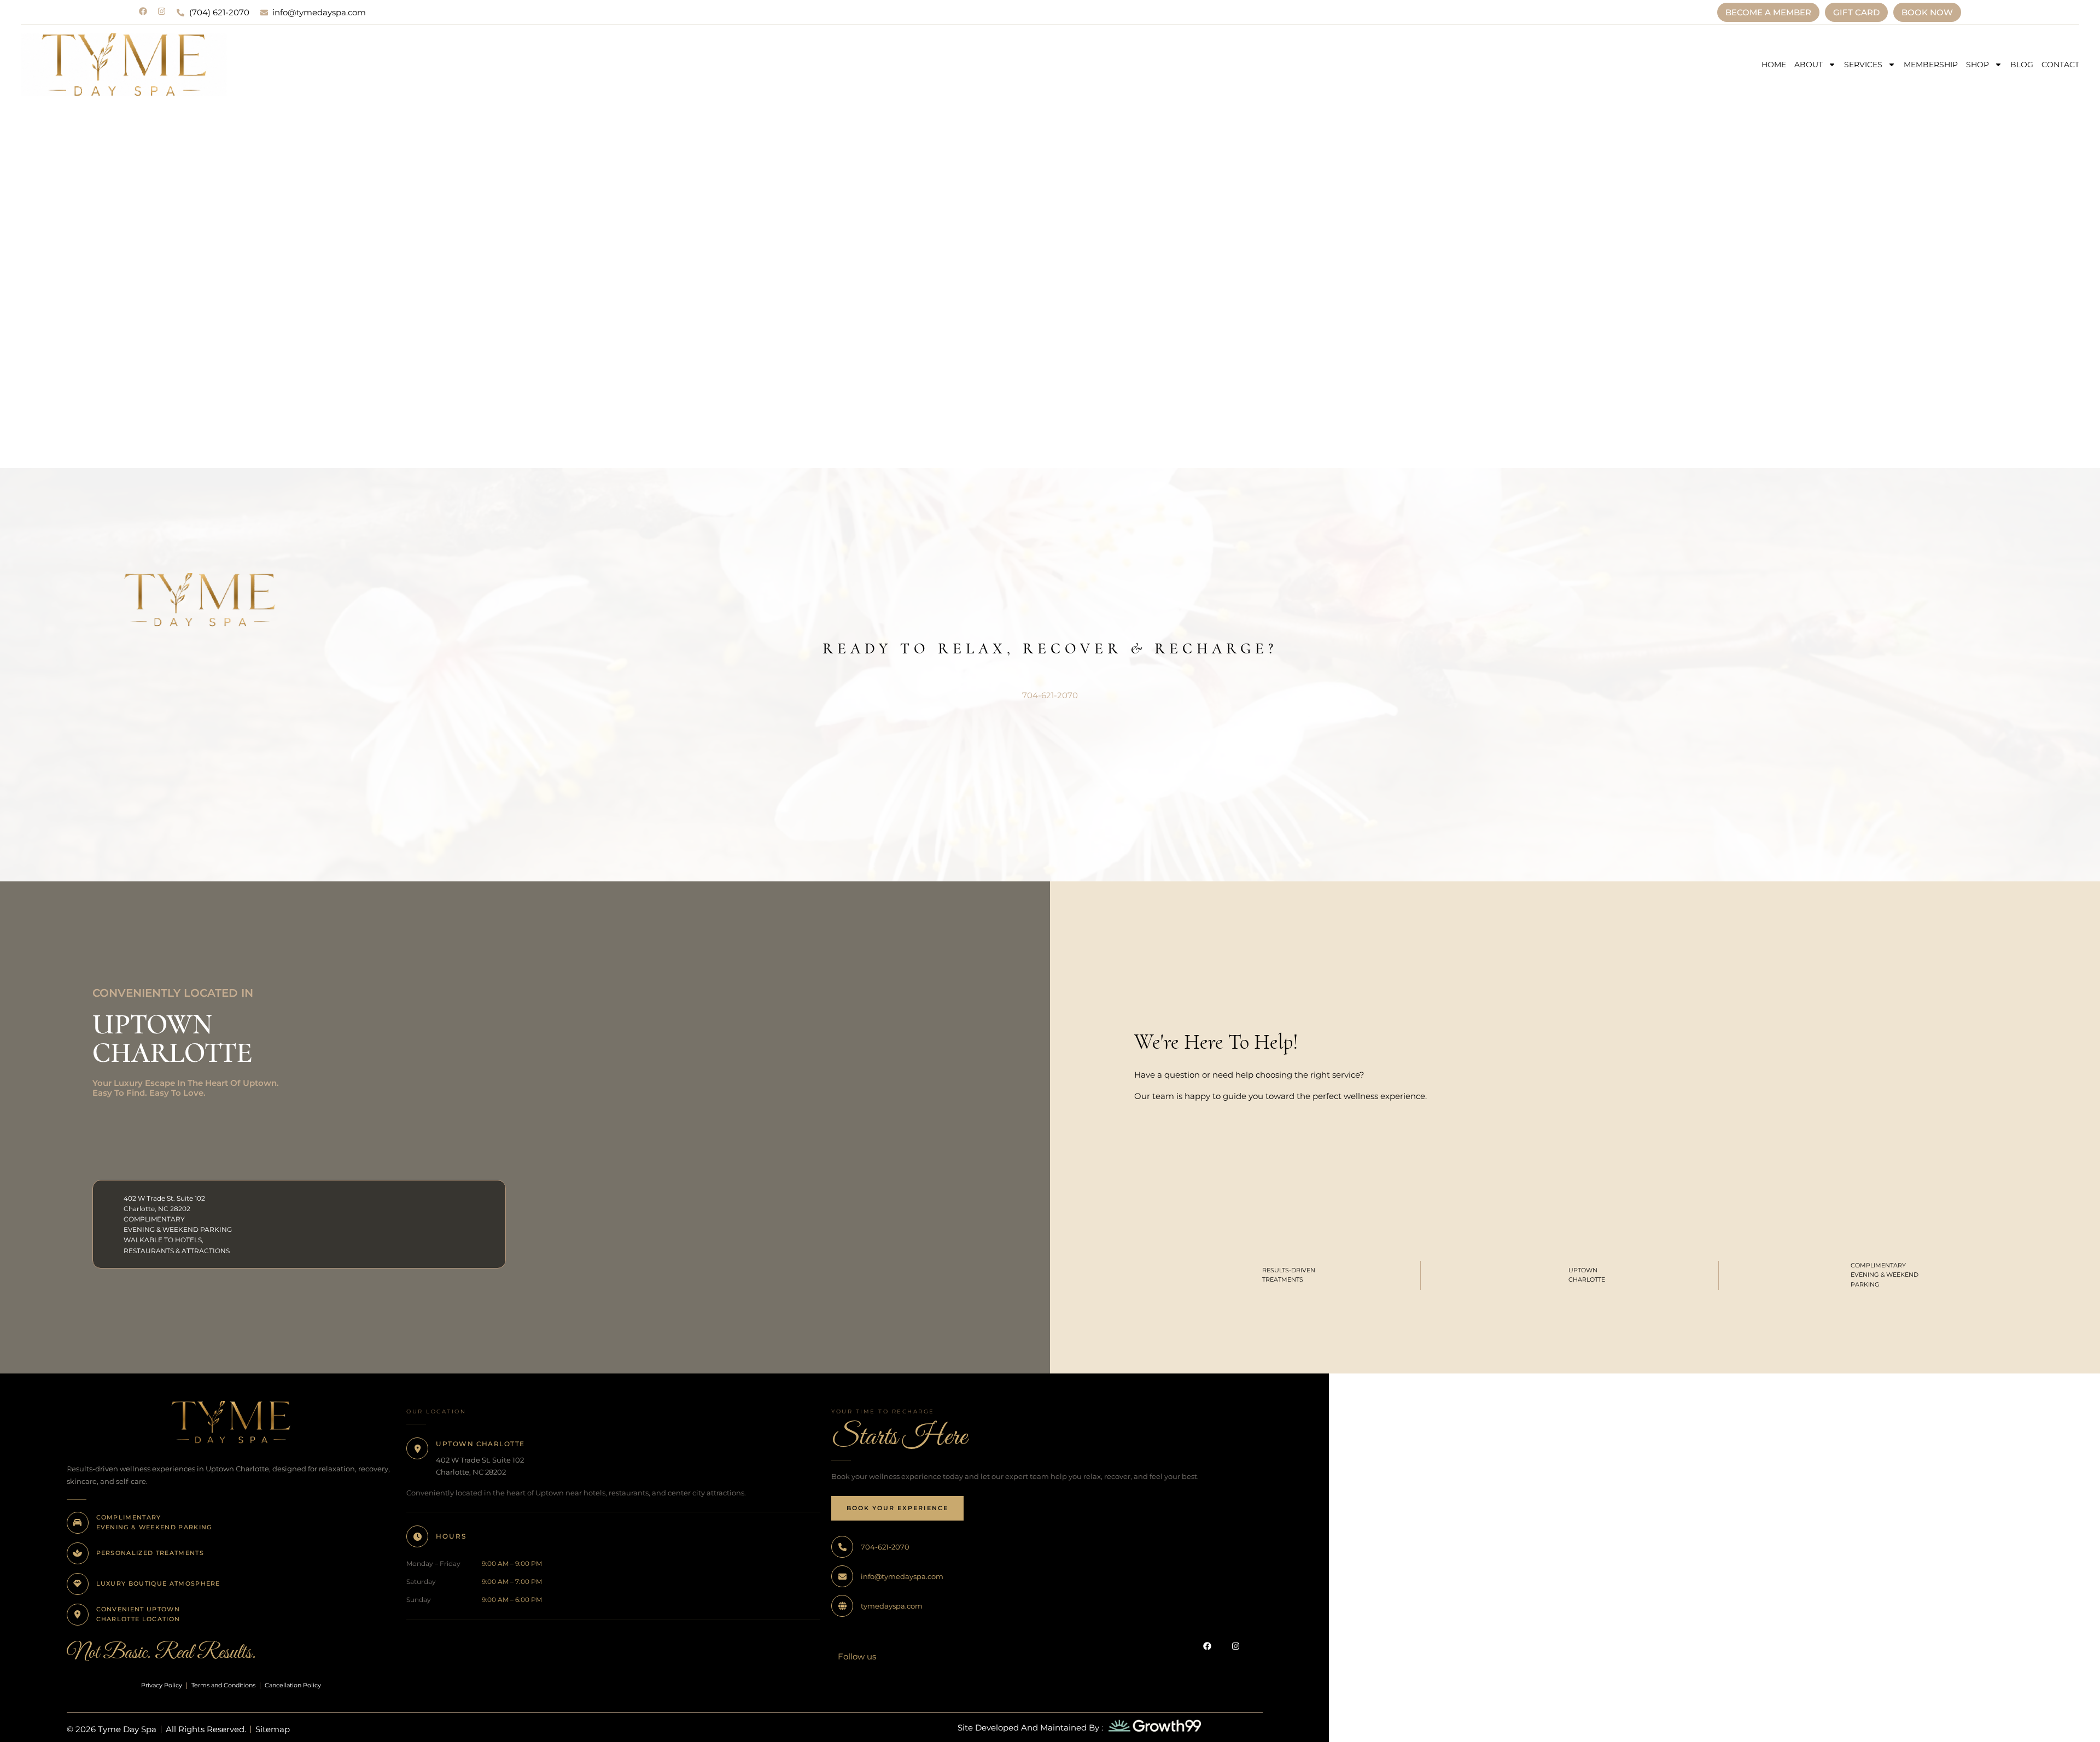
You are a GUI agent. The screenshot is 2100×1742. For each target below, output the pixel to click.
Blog (2022, 65)
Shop (1977, 65)
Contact (2060, 65)
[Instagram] (162, 11)
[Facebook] (143, 11)
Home (1774, 65)
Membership (1931, 65)
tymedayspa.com (892, 1606)
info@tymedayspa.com (902, 1576)
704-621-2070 (1050, 695)
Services (1863, 65)
